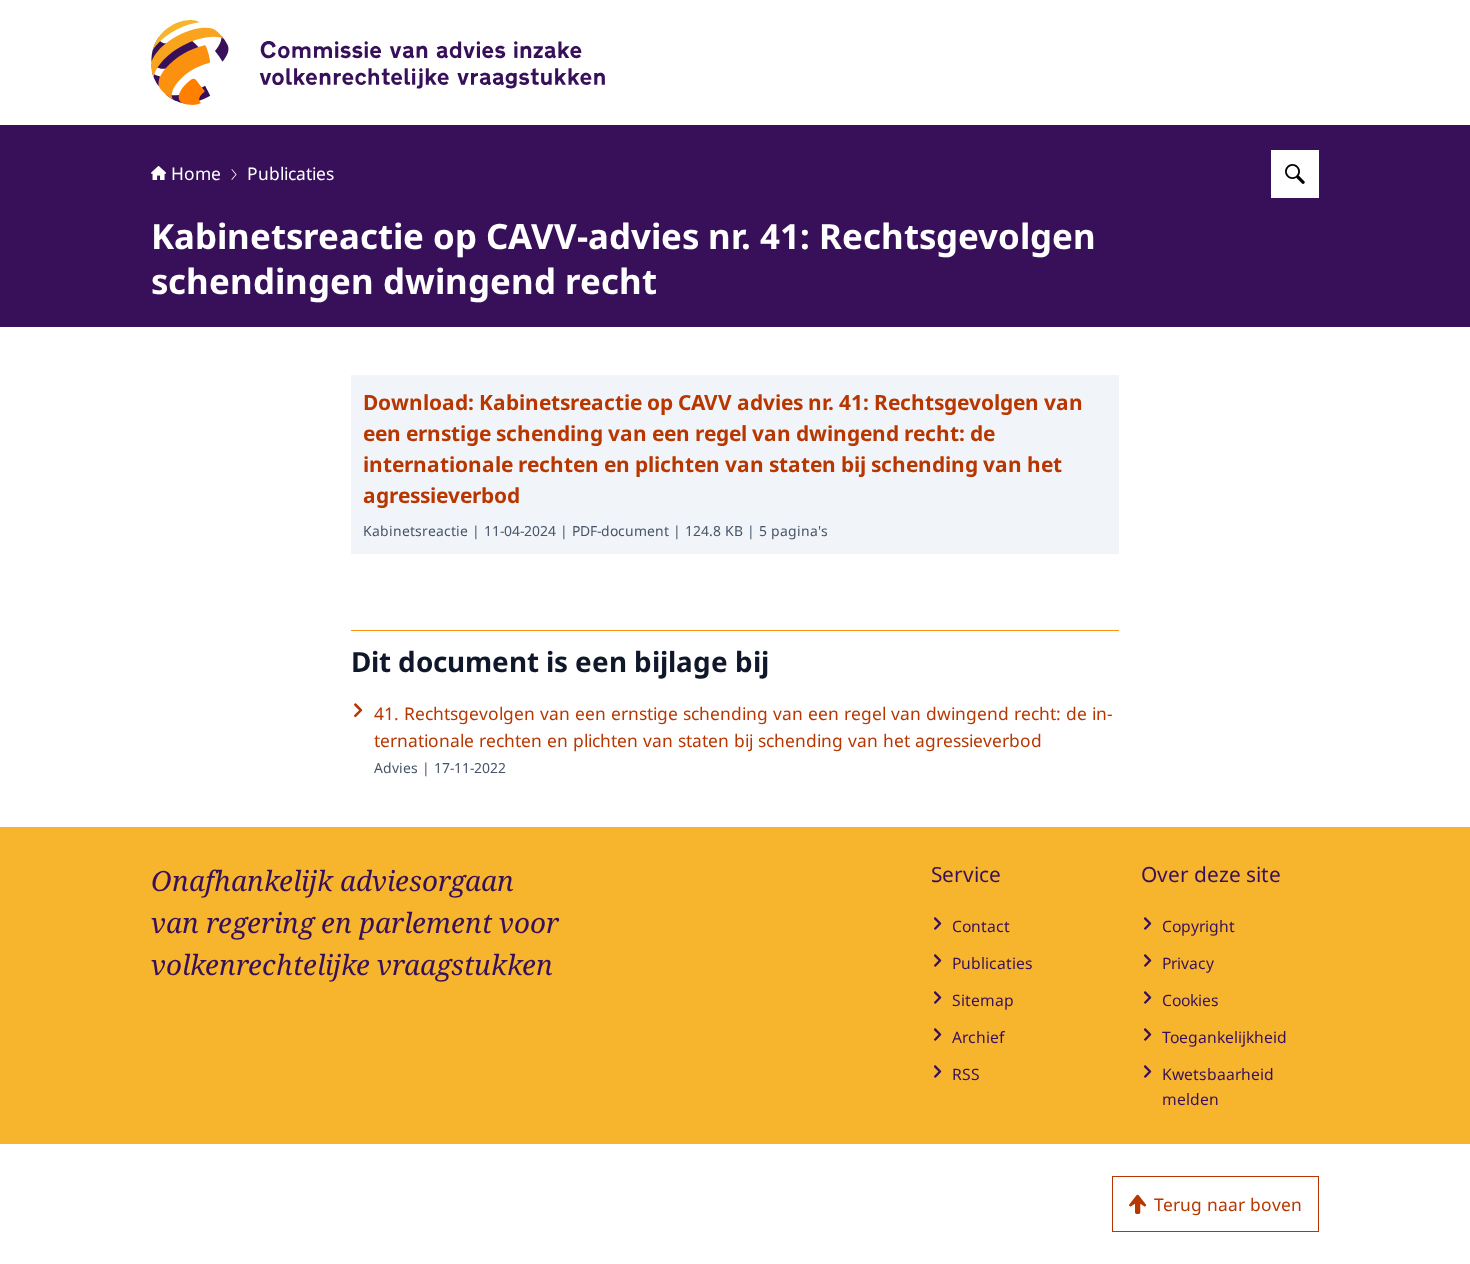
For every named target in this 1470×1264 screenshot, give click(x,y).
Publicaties (290, 173)
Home (196, 173)
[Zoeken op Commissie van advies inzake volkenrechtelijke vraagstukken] (1295, 174)
